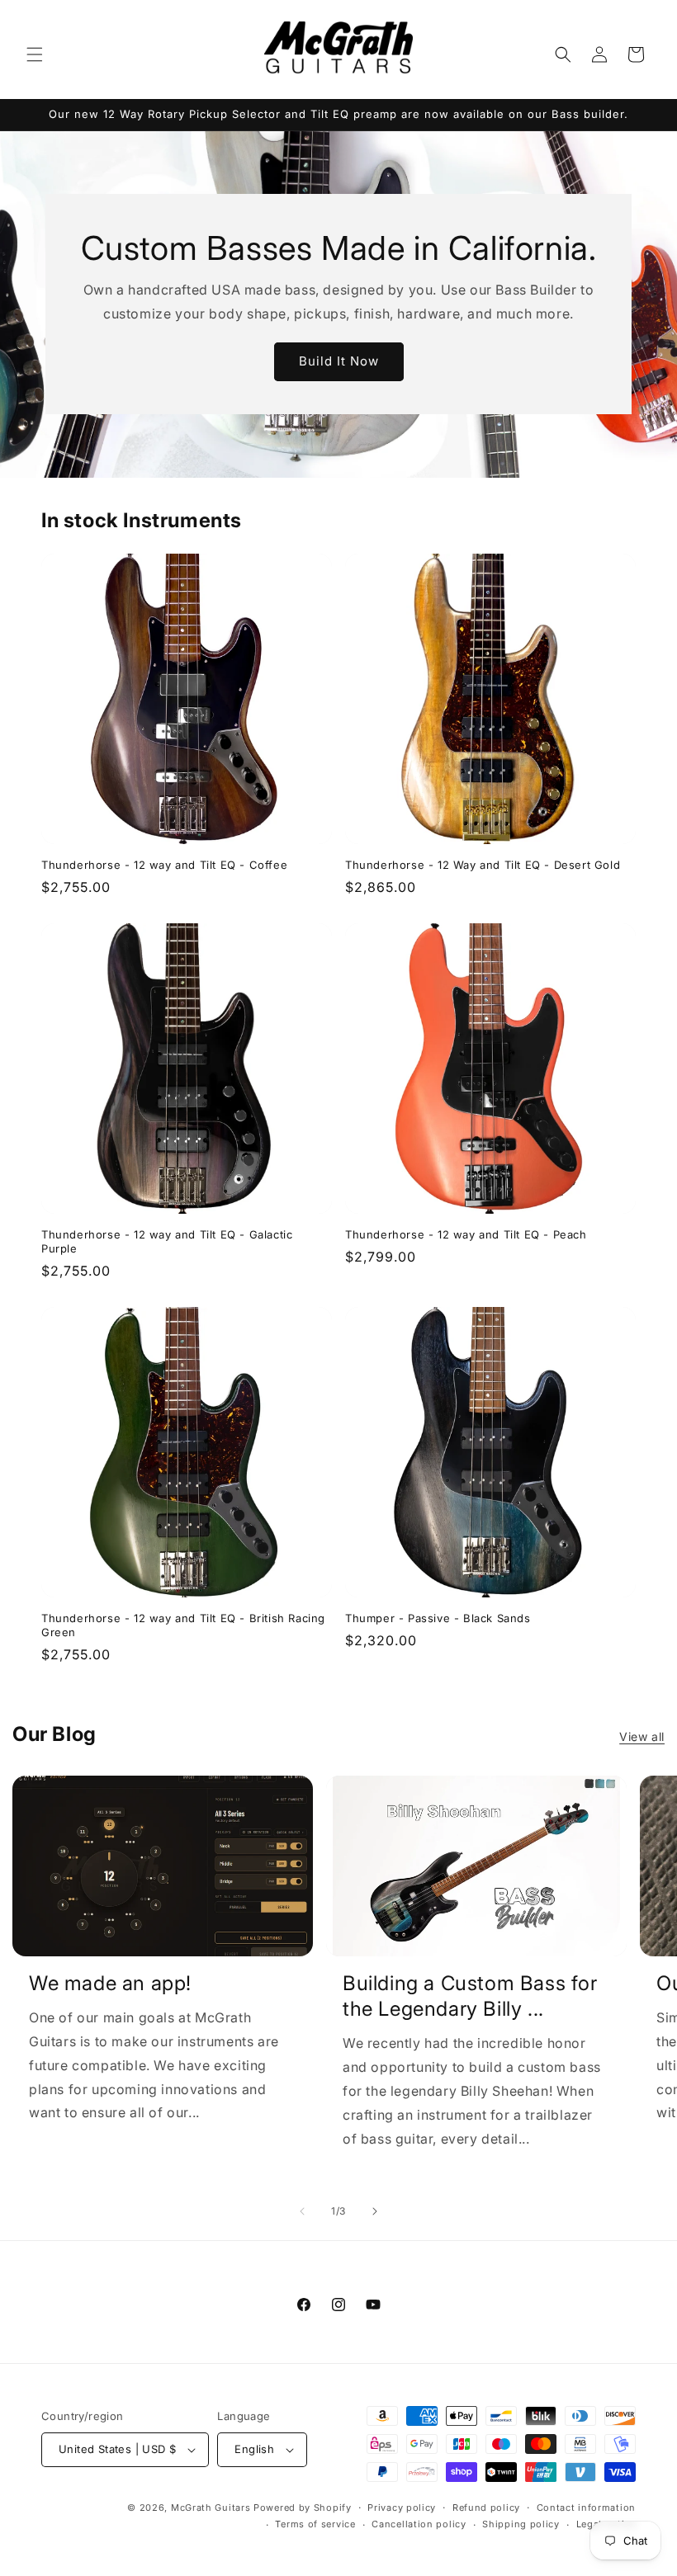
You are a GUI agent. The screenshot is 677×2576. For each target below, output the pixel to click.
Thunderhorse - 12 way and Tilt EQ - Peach (466, 1234)
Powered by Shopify (303, 2508)
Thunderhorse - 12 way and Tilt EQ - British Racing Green (183, 1625)
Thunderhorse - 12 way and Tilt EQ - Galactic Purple (167, 1241)
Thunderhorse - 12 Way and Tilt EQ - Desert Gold (483, 865)
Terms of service (315, 2524)
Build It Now (339, 362)
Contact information (586, 2508)
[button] (35, 54)
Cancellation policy (419, 2524)
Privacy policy (402, 2508)
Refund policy (486, 2508)
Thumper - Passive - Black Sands (438, 1618)
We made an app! (110, 1983)
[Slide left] (302, 2211)
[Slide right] (375, 2211)
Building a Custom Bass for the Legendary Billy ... (470, 1996)
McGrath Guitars (211, 2508)
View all (642, 1736)
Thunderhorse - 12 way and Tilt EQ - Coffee (164, 865)
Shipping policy (521, 2524)
